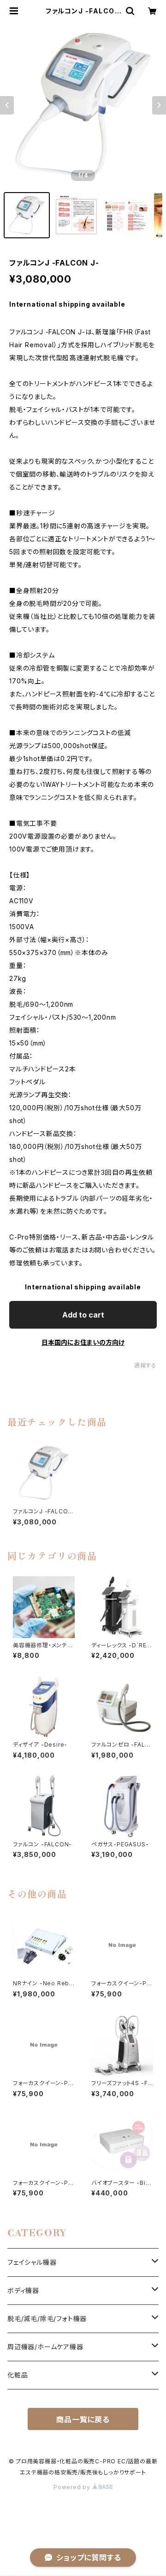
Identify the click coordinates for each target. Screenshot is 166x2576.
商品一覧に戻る (83, 2419)
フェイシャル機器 (32, 2262)
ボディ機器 (23, 2290)
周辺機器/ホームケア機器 (45, 2347)
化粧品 (18, 2375)
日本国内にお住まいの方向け (83, 1342)
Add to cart (83, 1315)
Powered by (73, 2487)
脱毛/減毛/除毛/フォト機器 (47, 2319)
